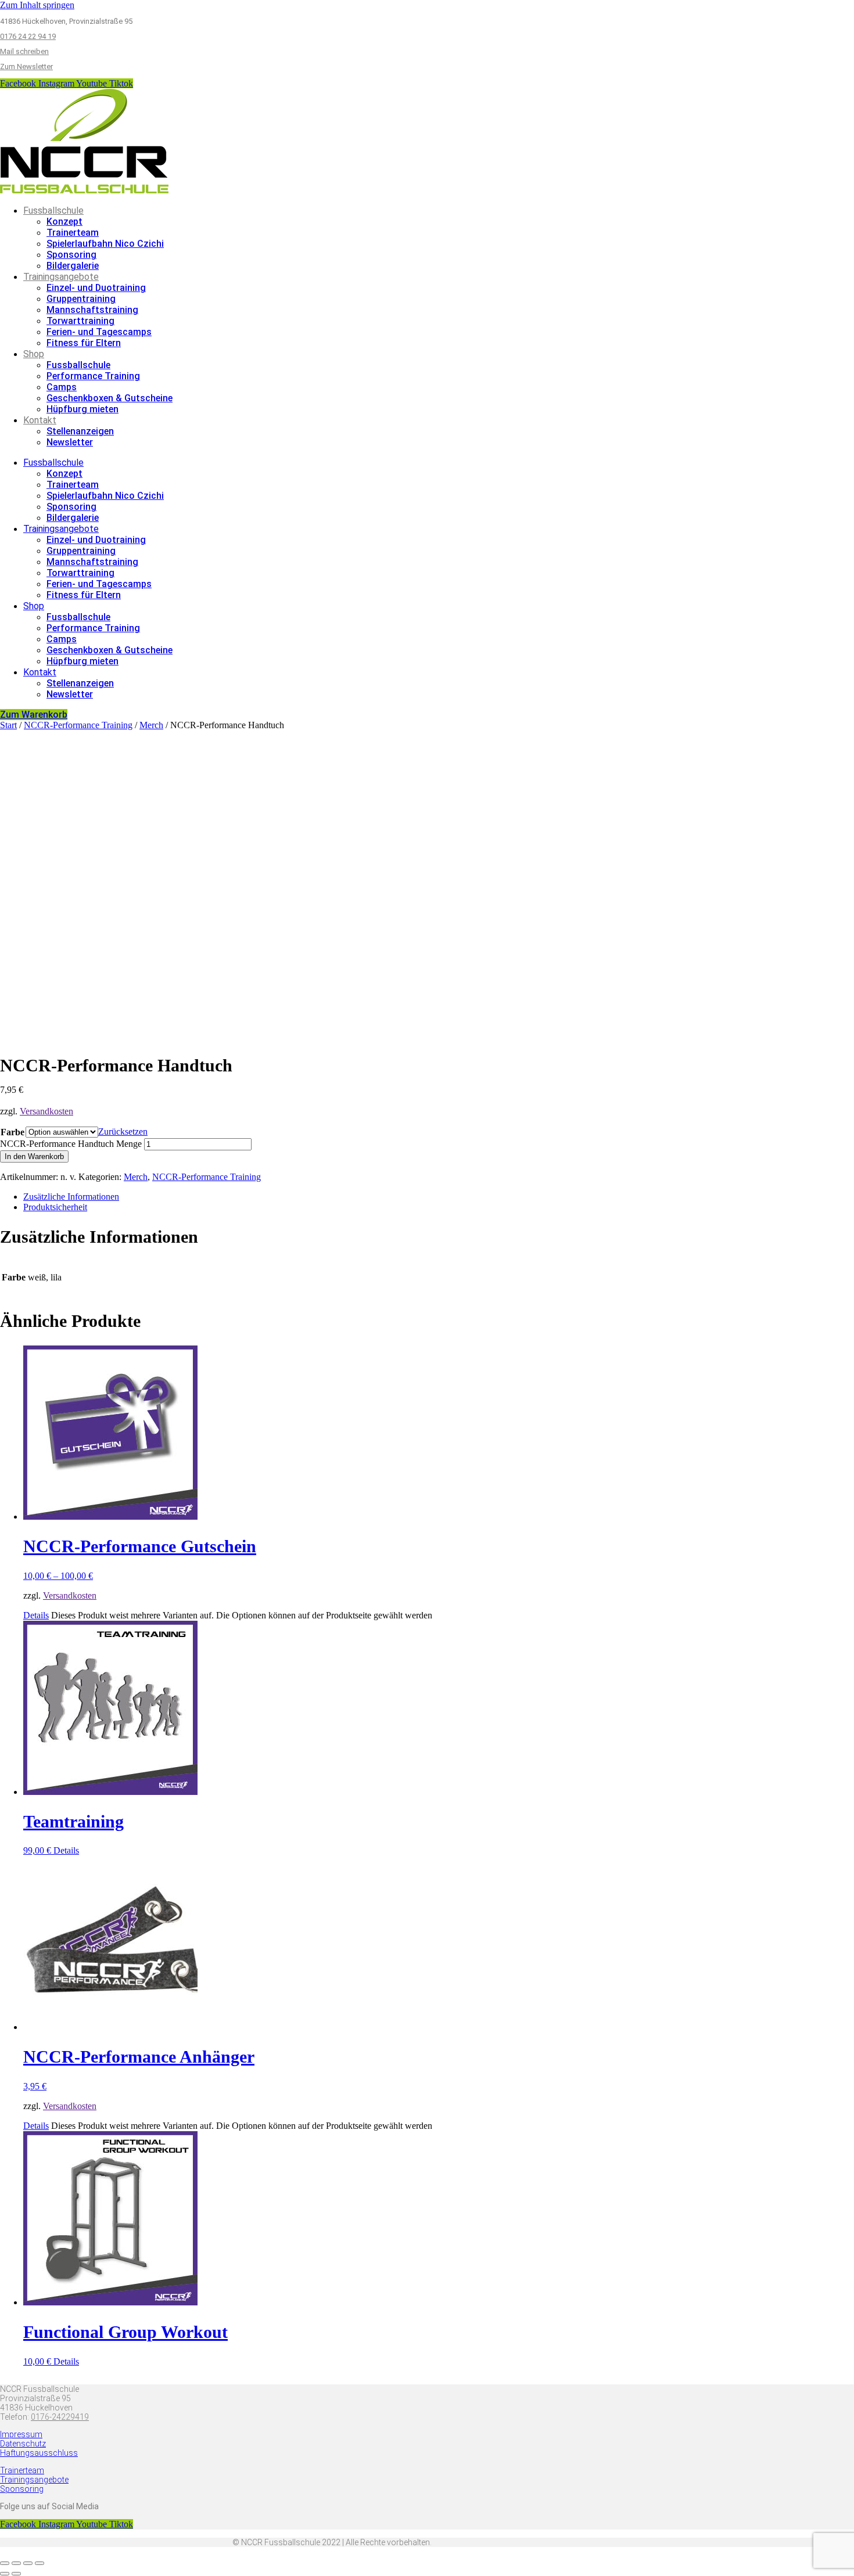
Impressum (21, 2434)
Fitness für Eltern (84, 343)
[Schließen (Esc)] (40, 2563)
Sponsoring (71, 255)
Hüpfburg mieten (82, 409)
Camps (62, 387)
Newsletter (70, 442)
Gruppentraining (81, 299)
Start (8, 725)
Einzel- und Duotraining (96, 288)
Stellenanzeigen (80, 431)
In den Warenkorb (34, 1156)
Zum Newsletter (26, 66)
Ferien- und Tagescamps (99, 332)
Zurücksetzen (123, 1132)
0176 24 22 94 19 (28, 36)
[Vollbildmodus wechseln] (16, 2563)
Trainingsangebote (61, 277)
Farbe (12, 1132)
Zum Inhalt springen (37, 5)
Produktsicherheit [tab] (55, 1207)
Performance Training (93, 376)
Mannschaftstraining (92, 310)
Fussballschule (53, 211)
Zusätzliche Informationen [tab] (71, 1197)
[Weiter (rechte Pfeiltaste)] (16, 2574)
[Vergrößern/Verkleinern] (5, 2563)
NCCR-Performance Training (78, 725)
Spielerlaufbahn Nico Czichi (105, 244)
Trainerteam (73, 233)
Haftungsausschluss (39, 2453)
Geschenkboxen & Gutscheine (110, 398)
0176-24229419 (60, 2417)
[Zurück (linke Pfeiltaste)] (5, 2574)
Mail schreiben (24, 51)
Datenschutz (23, 2444)
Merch (151, 725)
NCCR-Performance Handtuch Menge (71, 1144)
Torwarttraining (80, 321)
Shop (34, 354)
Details (36, 1615)
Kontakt (40, 420)
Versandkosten (46, 1111)
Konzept (64, 222)
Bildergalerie (73, 266)
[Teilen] (28, 2563)
